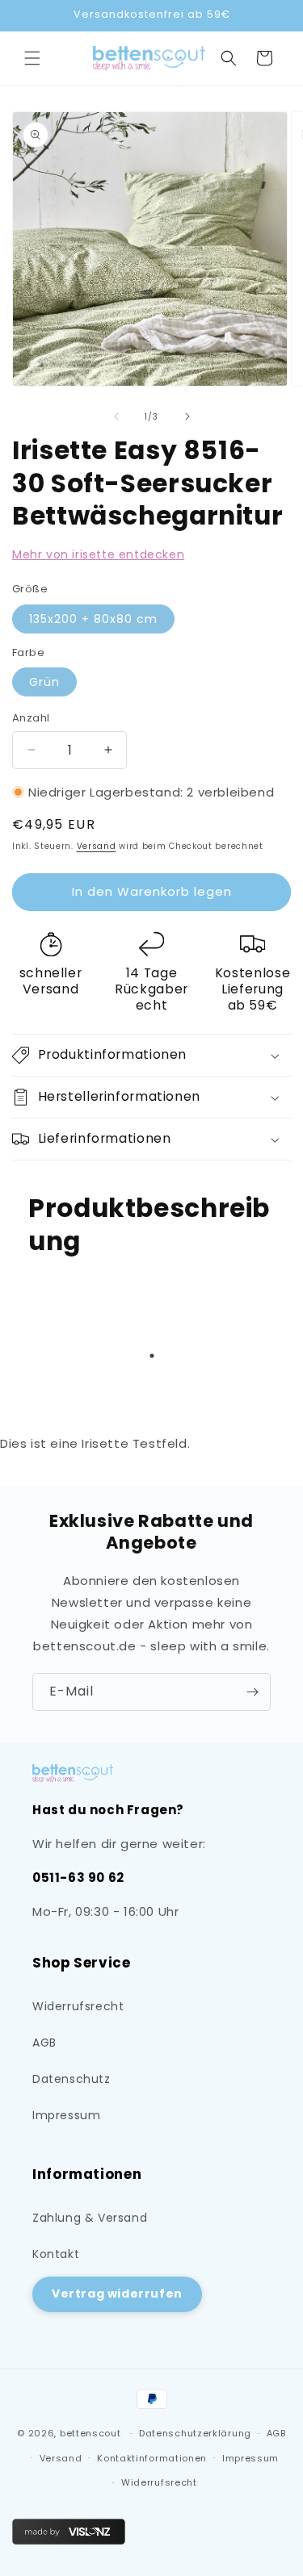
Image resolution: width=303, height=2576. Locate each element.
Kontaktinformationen (152, 2458)
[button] (32, 58)
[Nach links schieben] (116, 416)
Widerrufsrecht (78, 2006)
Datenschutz (72, 2079)
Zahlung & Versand (90, 2218)
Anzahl (31, 718)
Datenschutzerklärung (195, 2433)
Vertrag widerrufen (117, 2294)
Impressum (66, 2115)
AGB (44, 2043)
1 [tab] (152, 1356)
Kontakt (56, 2254)
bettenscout (90, 2433)
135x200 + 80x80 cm (93, 619)
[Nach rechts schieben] (187, 416)
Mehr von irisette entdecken (98, 554)
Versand (97, 846)
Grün (44, 682)
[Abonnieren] (252, 1692)
